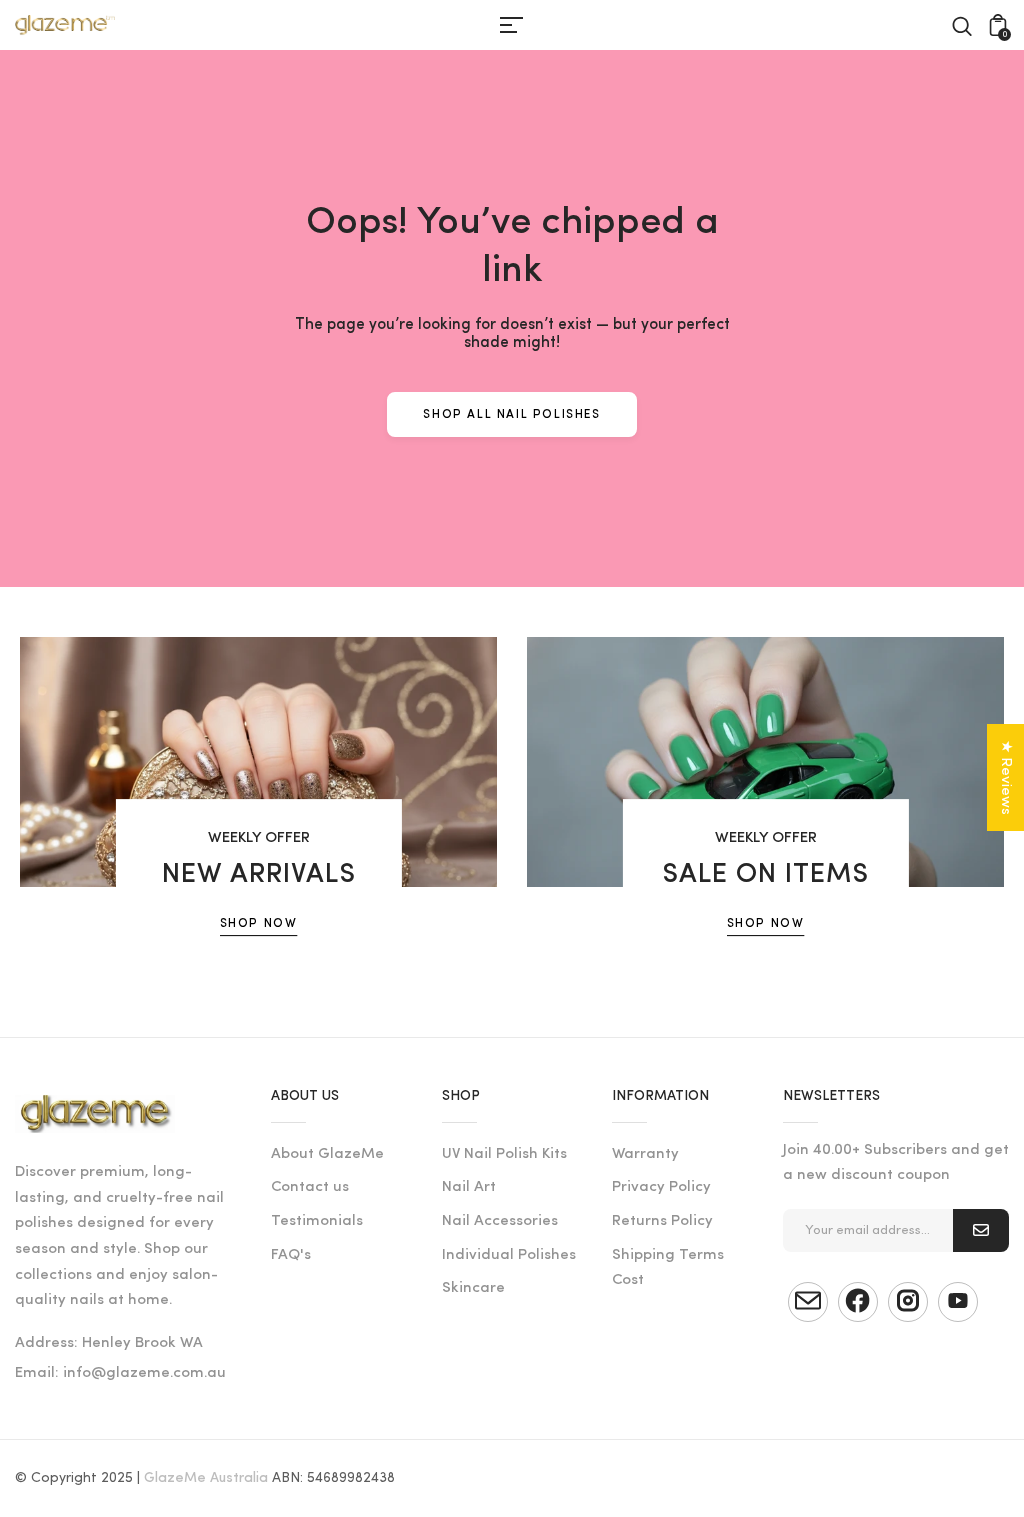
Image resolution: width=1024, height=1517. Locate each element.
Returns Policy (662, 1221)
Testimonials (317, 1221)
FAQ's (291, 1255)
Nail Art (469, 1187)
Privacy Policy (661, 1187)
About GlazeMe (327, 1154)
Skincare (473, 1288)
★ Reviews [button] (1005, 777)
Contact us (310, 1187)
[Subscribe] (981, 1230)
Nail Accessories (500, 1221)
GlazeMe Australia (206, 1478)
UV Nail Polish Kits (504, 1154)
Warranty (645, 1154)
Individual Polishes (509, 1255)
